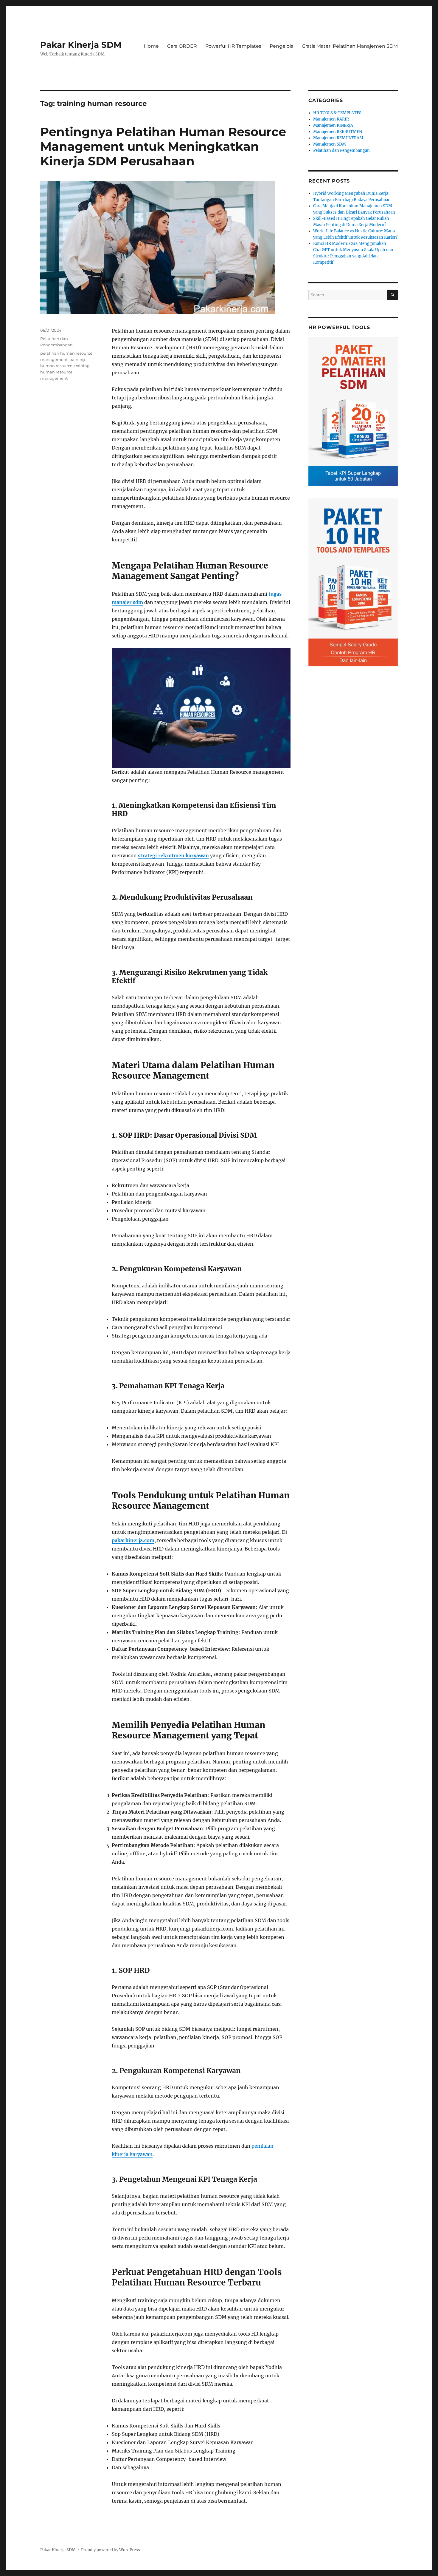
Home (151, 46)
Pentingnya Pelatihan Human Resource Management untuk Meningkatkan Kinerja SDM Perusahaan (163, 146)
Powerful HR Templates (233, 46)
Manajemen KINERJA (333, 125)
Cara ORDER (182, 46)
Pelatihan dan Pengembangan (341, 150)
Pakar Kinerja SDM (81, 45)
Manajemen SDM (330, 144)
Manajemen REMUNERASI (338, 138)
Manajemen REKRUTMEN (338, 132)
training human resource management (65, 372)
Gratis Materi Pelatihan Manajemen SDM (350, 46)
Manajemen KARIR (331, 119)
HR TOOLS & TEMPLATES (337, 113)
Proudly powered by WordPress (111, 2550)
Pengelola (282, 46)
